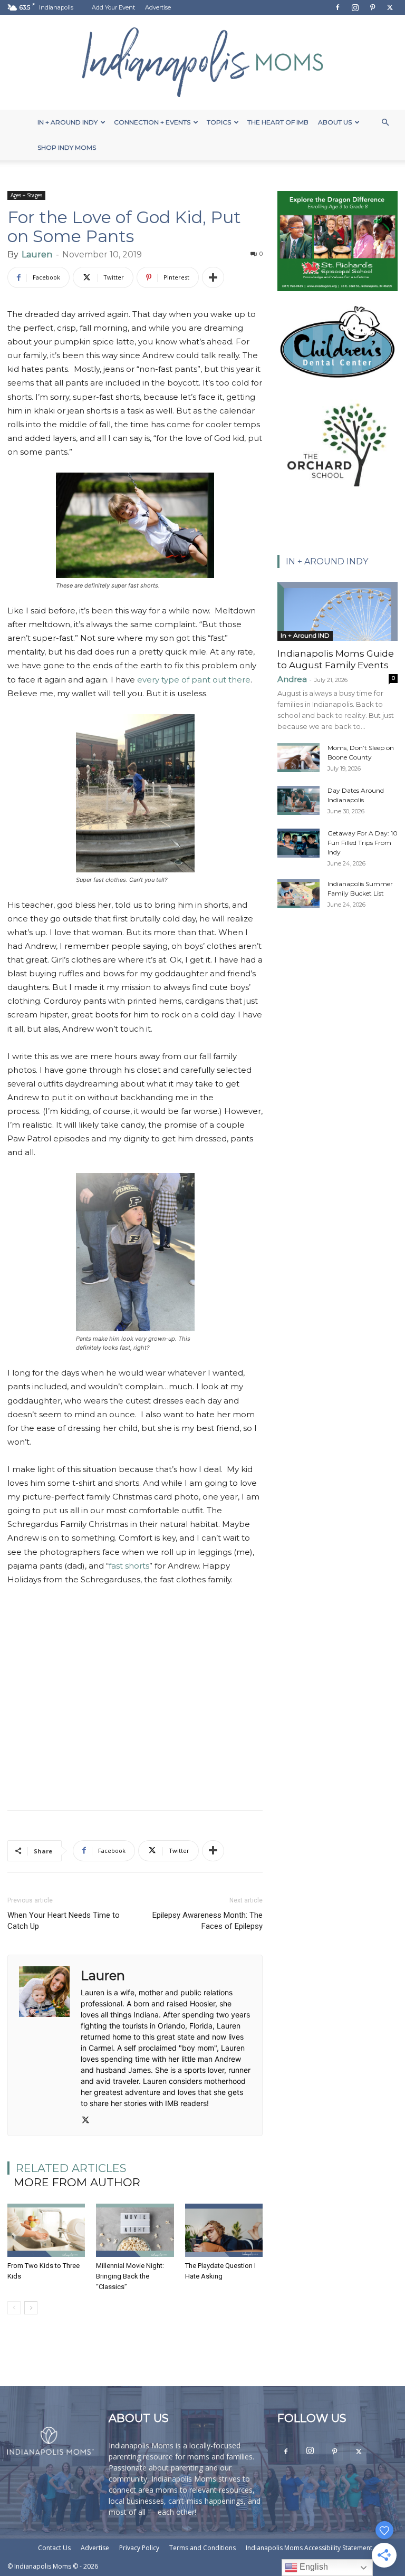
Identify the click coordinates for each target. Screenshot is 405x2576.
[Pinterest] (372, 7)
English (313, 2567)
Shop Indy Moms (67, 147)
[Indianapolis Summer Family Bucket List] (298, 894)
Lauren (37, 254)
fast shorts (129, 1566)
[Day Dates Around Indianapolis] (298, 800)
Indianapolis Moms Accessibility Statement (309, 2548)
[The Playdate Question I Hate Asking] (224, 2230)
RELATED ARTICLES (71, 2168)
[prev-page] (14, 2308)
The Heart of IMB (278, 122)
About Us (335, 122)
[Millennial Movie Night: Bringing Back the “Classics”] (135, 2230)
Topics (219, 122)
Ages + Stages (26, 195)
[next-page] (31, 2308)
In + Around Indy (67, 122)
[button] (385, 123)
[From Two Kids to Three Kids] (46, 2230)
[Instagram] (355, 7)
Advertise (158, 7)
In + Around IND (305, 635)
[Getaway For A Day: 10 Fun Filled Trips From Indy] (298, 843)
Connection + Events (152, 122)
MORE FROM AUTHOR (77, 2182)
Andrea (292, 679)
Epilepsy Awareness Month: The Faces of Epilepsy (208, 1921)
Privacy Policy (139, 2548)
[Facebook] (337, 7)
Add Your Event (113, 7)
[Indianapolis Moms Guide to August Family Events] (337, 611)
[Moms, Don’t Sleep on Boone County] (298, 758)
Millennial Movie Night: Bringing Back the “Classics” (130, 2276)
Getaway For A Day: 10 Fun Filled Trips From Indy (363, 843)
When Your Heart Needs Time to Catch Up (64, 1921)
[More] (213, 277)
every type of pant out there (194, 680)
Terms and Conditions (202, 2548)
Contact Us (54, 2548)
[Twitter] (390, 7)
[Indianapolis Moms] (202, 62)
